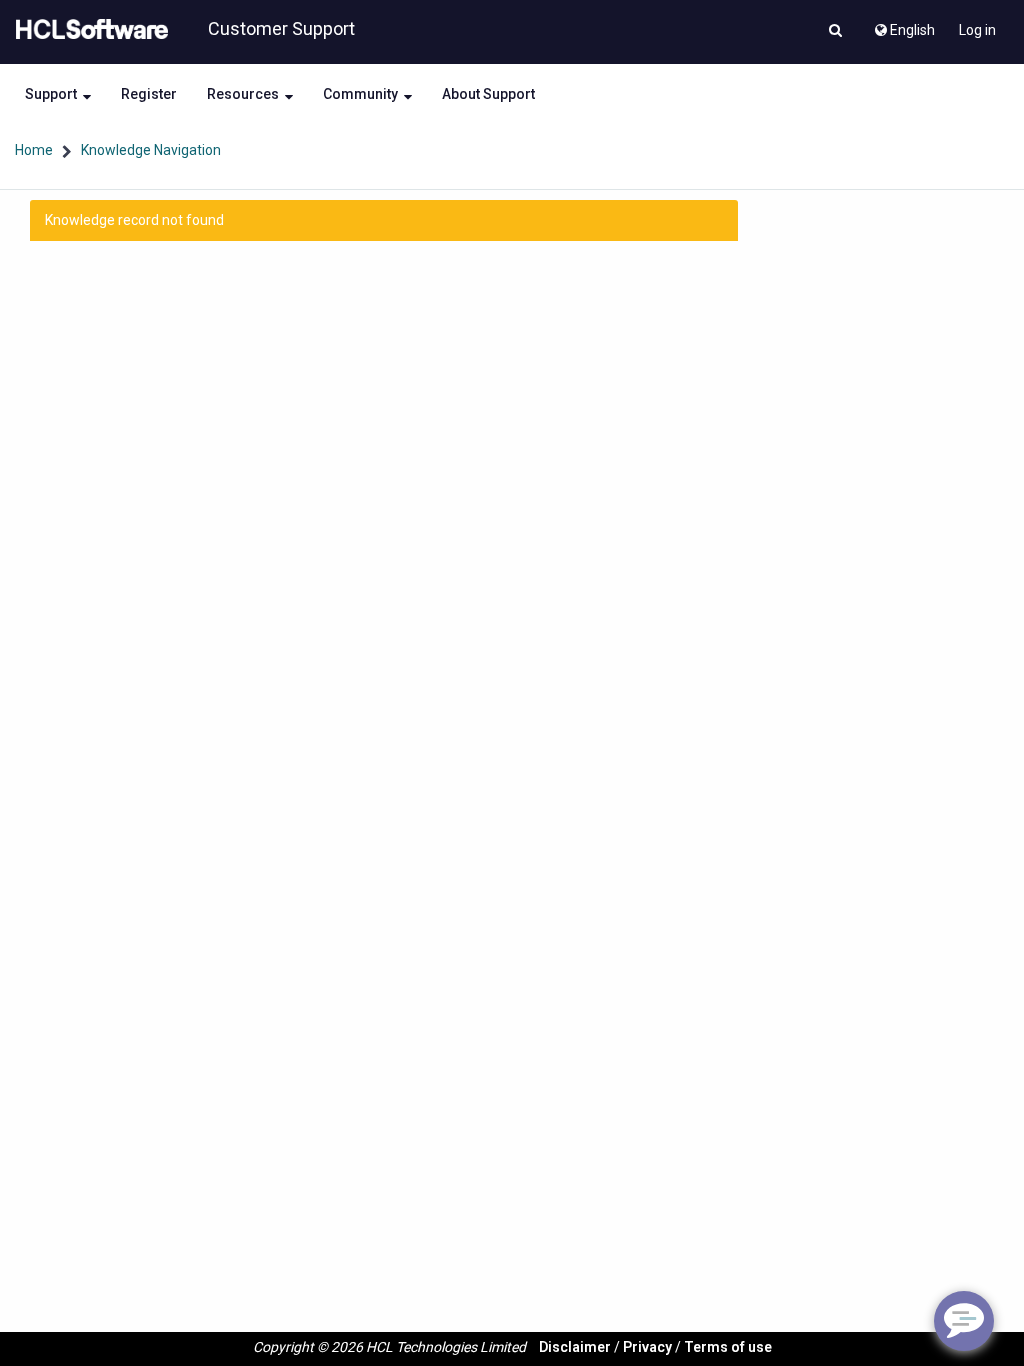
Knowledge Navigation (151, 150)
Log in (977, 30)
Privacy (647, 1347)
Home (34, 150)
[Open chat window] (964, 1321)
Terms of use (728, 1347)
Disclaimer (575, 1347)
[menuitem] (903, 25)
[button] (835, 32)
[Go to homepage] (88, 30)
